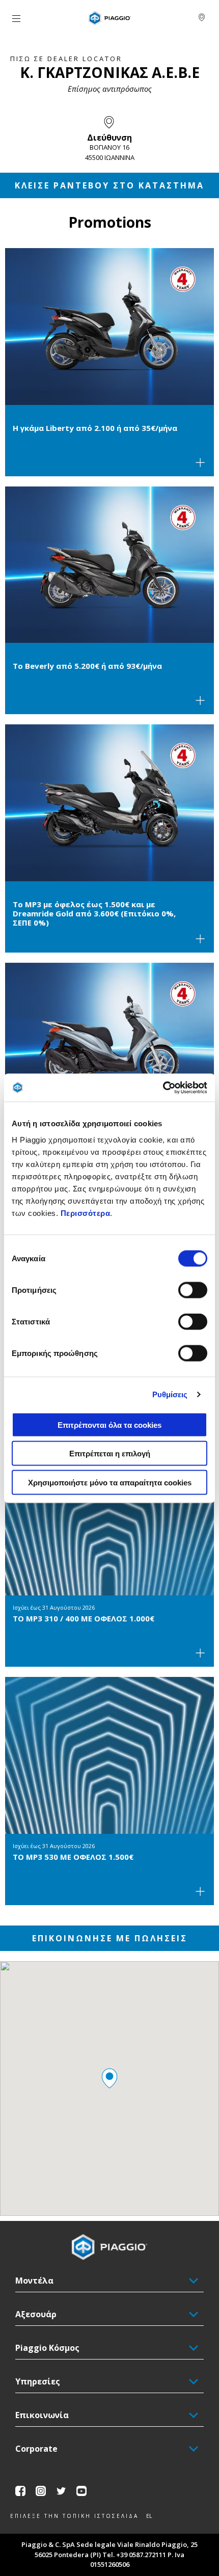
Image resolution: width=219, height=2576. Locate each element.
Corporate (36, 2449)
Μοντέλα (34, 2281)
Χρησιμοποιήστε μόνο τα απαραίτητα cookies (110, 1482)
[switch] (193, 1290)
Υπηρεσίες (38, 2381)
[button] (109, 2078)
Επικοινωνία (42, 2415)
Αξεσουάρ (36, 2314)
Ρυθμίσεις (170, 1394)
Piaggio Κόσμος (47, 2348)
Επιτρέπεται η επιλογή (110, 1454)
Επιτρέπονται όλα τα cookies (109, 1425)
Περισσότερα (86, 1213)
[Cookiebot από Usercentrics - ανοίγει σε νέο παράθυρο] (163, 1088)
